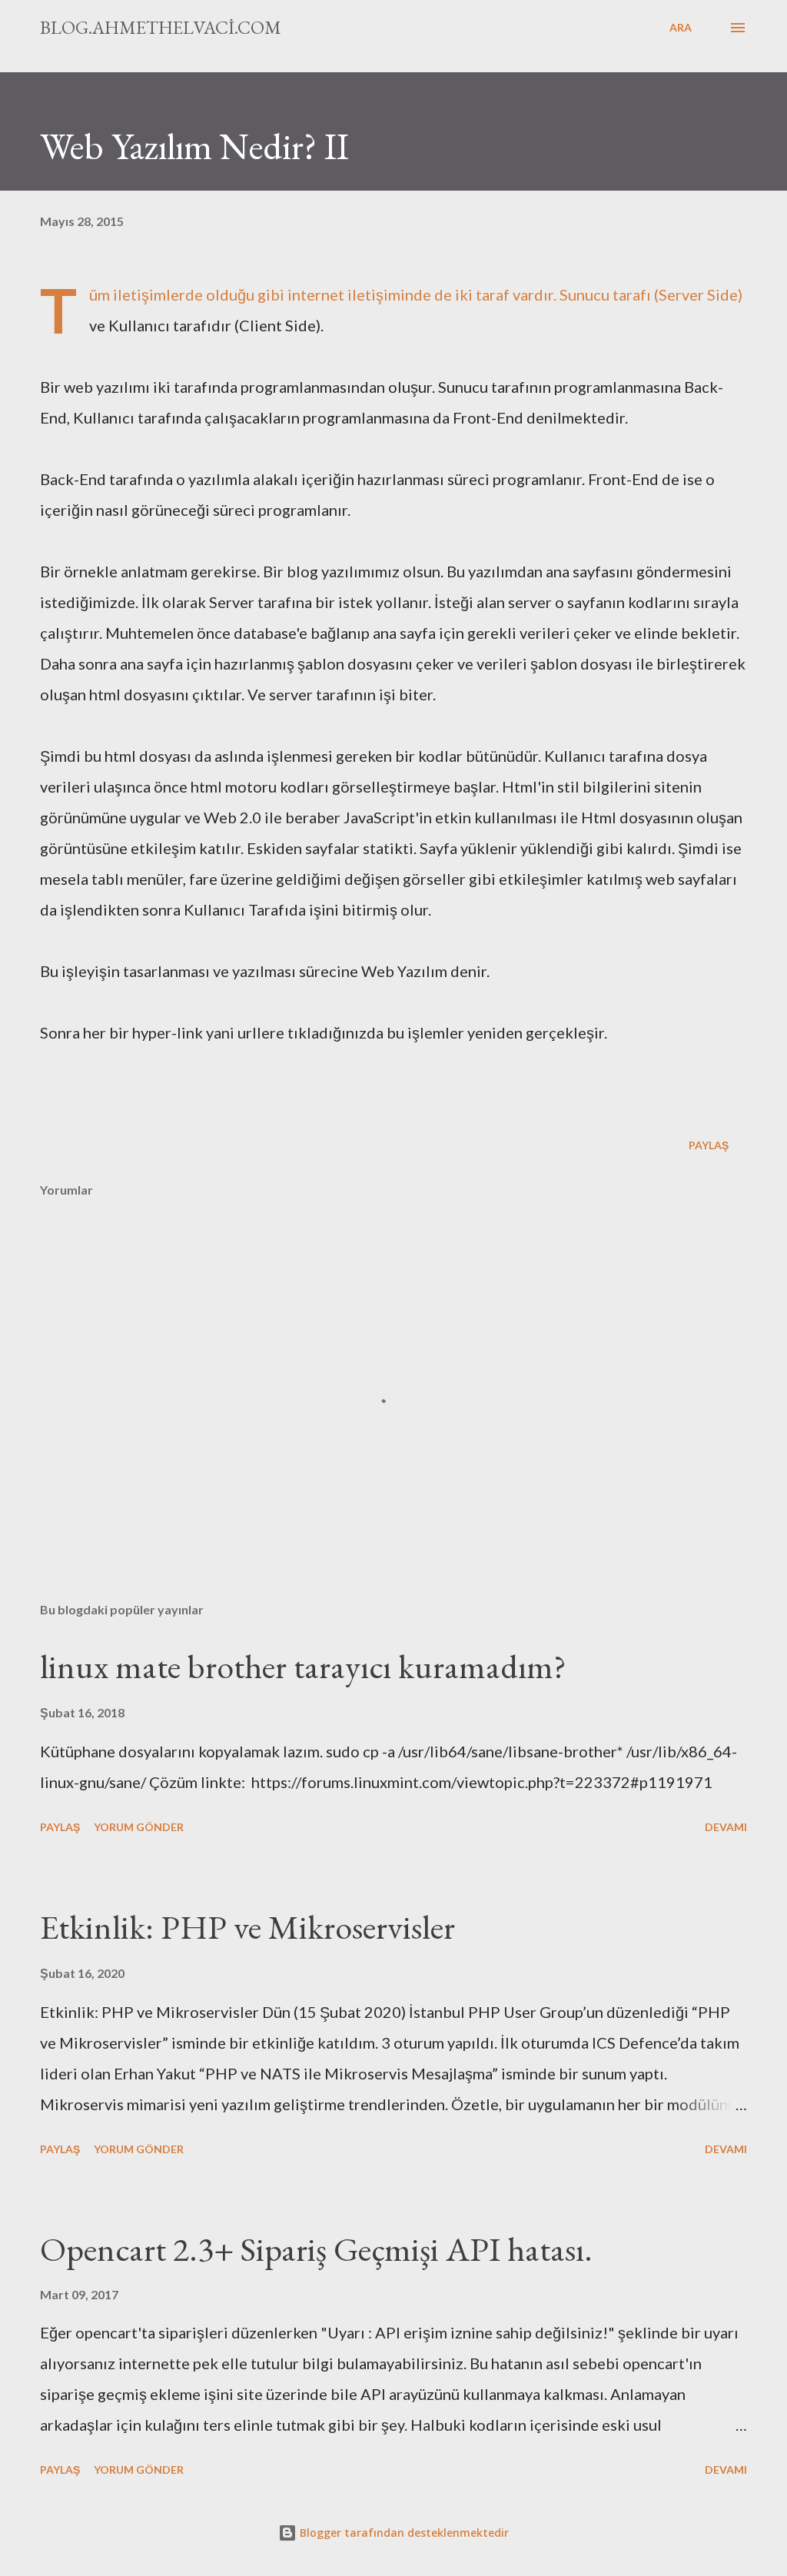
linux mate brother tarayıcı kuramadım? (303, 1666)
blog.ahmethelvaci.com (161, 27)
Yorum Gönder (139, 1827)
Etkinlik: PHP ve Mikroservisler (247, 1927)
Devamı (726, 1827)
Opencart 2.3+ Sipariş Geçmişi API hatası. (316, 2249)
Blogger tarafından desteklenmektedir (403, 2533)
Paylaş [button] (709, 1145)
